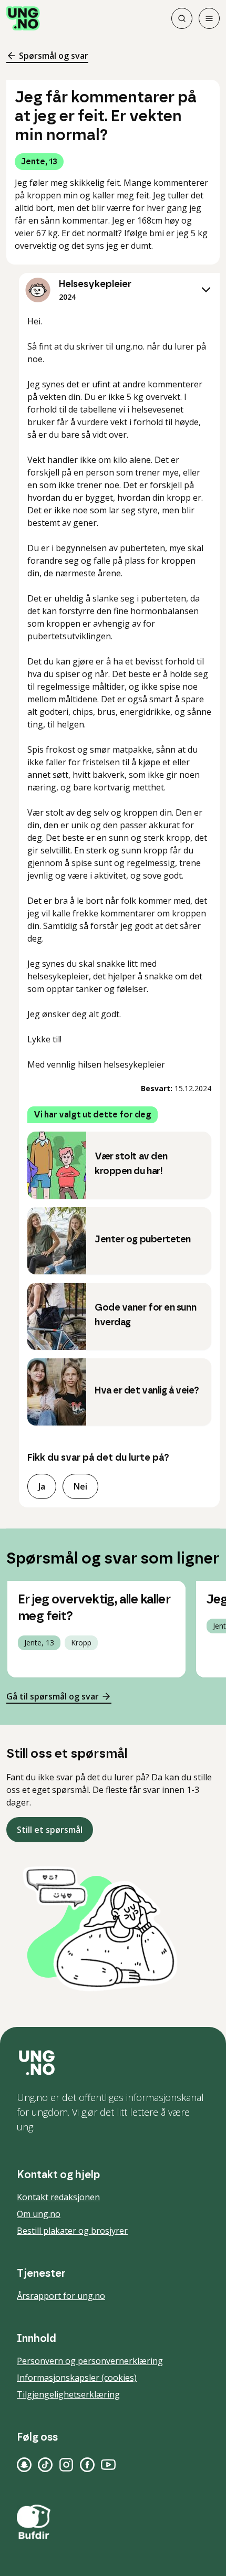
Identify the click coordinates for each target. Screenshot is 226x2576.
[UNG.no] (113, 2063)
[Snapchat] (24, 2465)
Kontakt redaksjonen (58, 2197)
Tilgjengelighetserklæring (68, 2394)
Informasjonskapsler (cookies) (77, 2378)
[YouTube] (108, 2465)
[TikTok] (45, 2465)
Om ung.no (39, 2214)
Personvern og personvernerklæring (90, 2361)
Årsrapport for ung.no (61, 2296)
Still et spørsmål (50, 1830)
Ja (42, 1486)
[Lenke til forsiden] (23, 18)
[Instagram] (66, 2465)
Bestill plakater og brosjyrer (72, 2231)
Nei (80, 1486)
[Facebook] (87, 2465)
